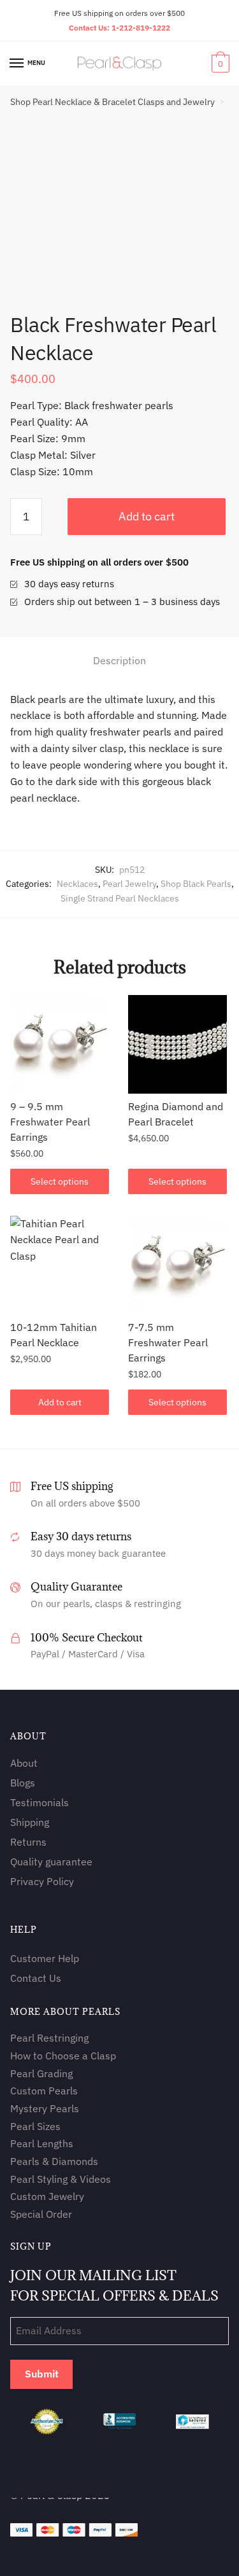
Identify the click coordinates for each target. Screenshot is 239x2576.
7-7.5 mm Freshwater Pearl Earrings (168, 1342)
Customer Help (45, 1958)
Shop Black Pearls (196, 884)
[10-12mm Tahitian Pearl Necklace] (60, 1265)
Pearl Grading (41, 2073)
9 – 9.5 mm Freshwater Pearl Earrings (50, 1122)
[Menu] (17, 64)
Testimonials (40, 1802)
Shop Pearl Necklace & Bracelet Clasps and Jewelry (112, 102)
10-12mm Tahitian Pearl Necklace (54, 1335)
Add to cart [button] (60, 1402)
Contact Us (36, 1978)
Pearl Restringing (49, 2038)
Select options (60, 1181)
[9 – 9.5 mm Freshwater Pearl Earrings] (60, 1044)
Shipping (30, 1822)
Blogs (23, 1783)
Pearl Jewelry (129, 884)
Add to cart (147, 516)
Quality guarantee (51, 1862)
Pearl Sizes (35, 2126)
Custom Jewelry (47, 2196)
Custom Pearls (44, 2091)
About (24, 1763)
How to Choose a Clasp (63, 2056)
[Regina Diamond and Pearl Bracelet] (177, 1044)
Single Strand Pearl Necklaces (120, 898)
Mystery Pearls (45, 2108)
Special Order (41, 2214)
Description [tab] (119, 660)
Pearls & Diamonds (54, 2161)
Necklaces (77, 884)
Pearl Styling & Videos (61, 2179)
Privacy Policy (42, 1881)
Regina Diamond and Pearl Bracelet (176, 1114)
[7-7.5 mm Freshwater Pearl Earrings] (177, 1265)
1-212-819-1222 (141, 28)
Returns (28, 1842)
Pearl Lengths (42, 2143)
